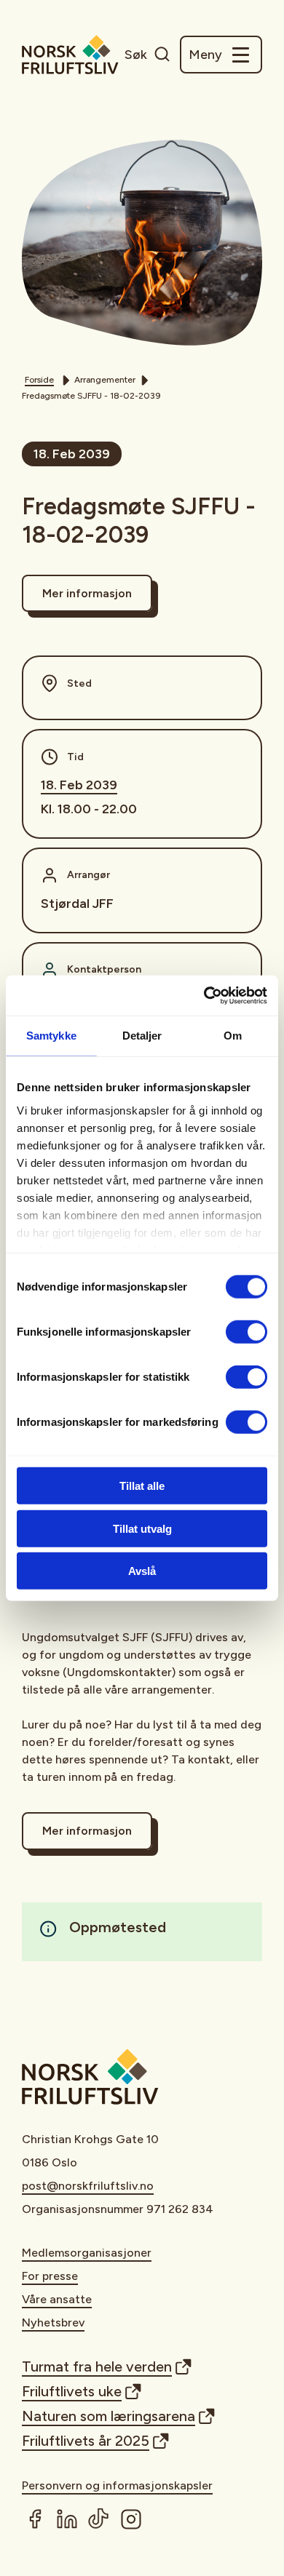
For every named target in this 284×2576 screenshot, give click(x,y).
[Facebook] (35, 2519)
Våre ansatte (57, 2299)
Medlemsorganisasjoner (87, 2253)
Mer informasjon (87, 593)
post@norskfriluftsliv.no (88, 2186)
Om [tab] (233, 1036)
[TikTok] (99, 2519)
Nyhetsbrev (53, 2322)
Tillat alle (142, 1486)
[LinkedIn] (67, 2519)
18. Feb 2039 (79, 785)
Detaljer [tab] (142, 1036)
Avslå (142, 1571)
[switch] (246, 1332)
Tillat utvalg (142, 1528)
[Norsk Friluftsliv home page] (70, 55)
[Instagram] (131, 2519)
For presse (50, 2276)
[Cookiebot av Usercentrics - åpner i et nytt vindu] (204, 995)
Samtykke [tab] (51, 1036)
